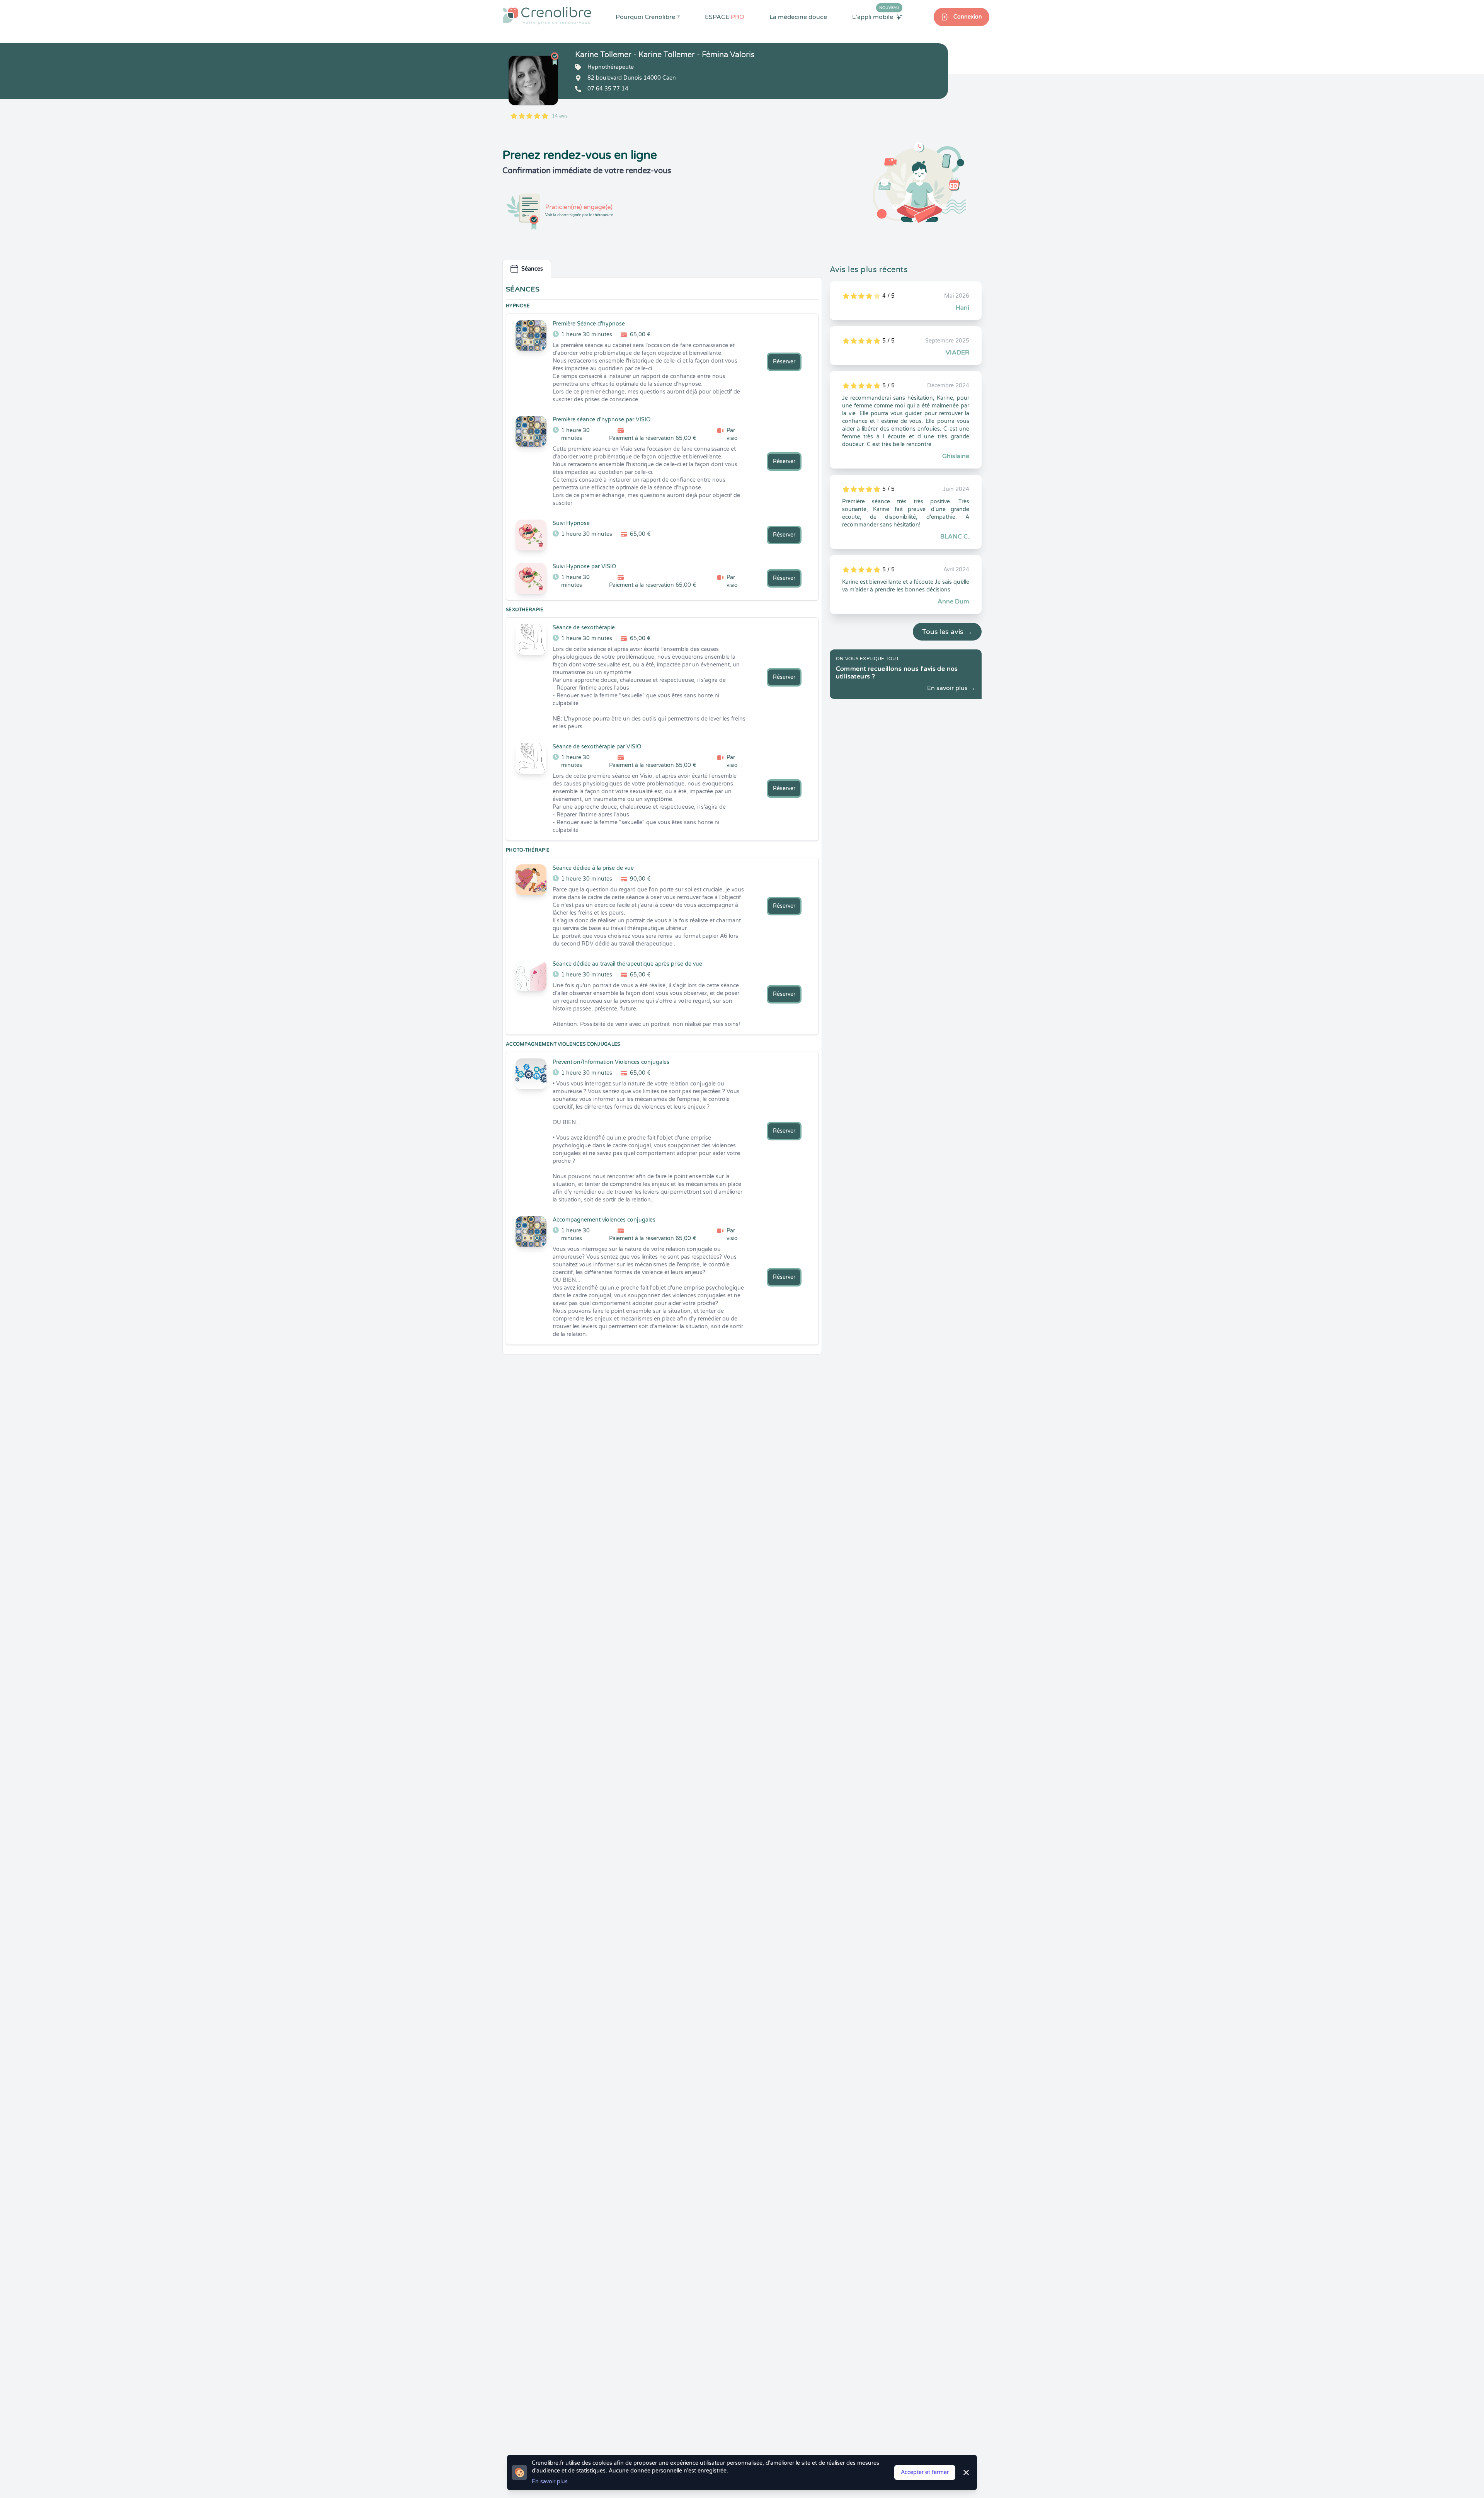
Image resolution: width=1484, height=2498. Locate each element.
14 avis (560, 116)
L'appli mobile (876, 17)
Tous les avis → (947, 632)
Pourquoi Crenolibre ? (648, 17)
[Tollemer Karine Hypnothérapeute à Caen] (533, 80)
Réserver (784, 362)
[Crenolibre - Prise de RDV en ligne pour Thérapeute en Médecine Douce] (547, 15)
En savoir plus (550, 2482)
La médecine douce (798, 17)
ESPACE (725, 17)
